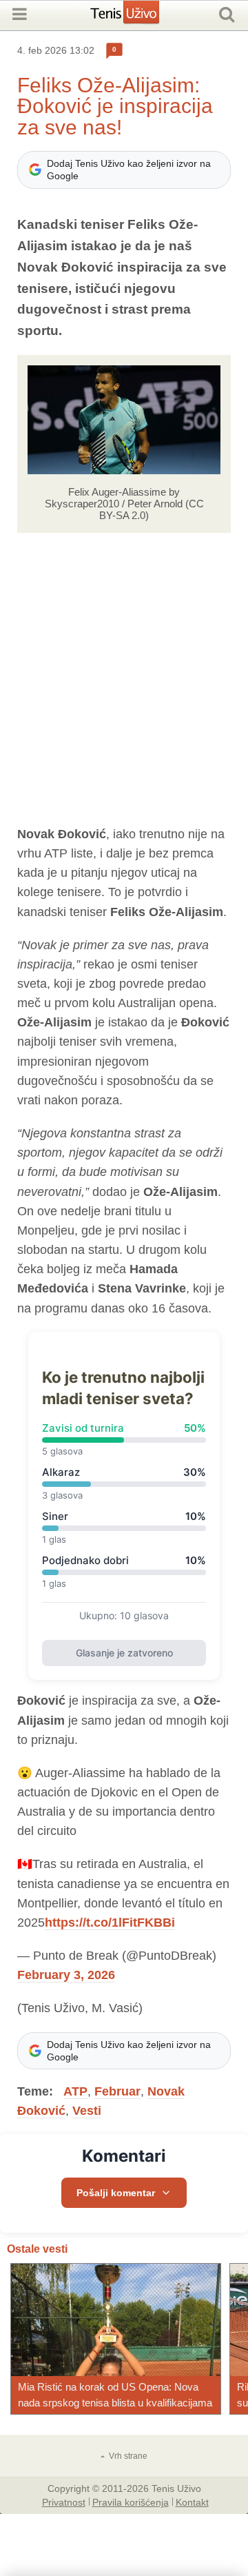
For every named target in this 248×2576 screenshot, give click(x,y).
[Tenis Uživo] (139, 17)
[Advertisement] (124, 679)
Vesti (87, 2111)
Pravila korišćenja (131, 2502)
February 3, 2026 (66, 1975)
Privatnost (64, 2502)
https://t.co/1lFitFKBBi (110, 1923)
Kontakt (192, 2502)
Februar (117, 2091)
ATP (75, 2091)
